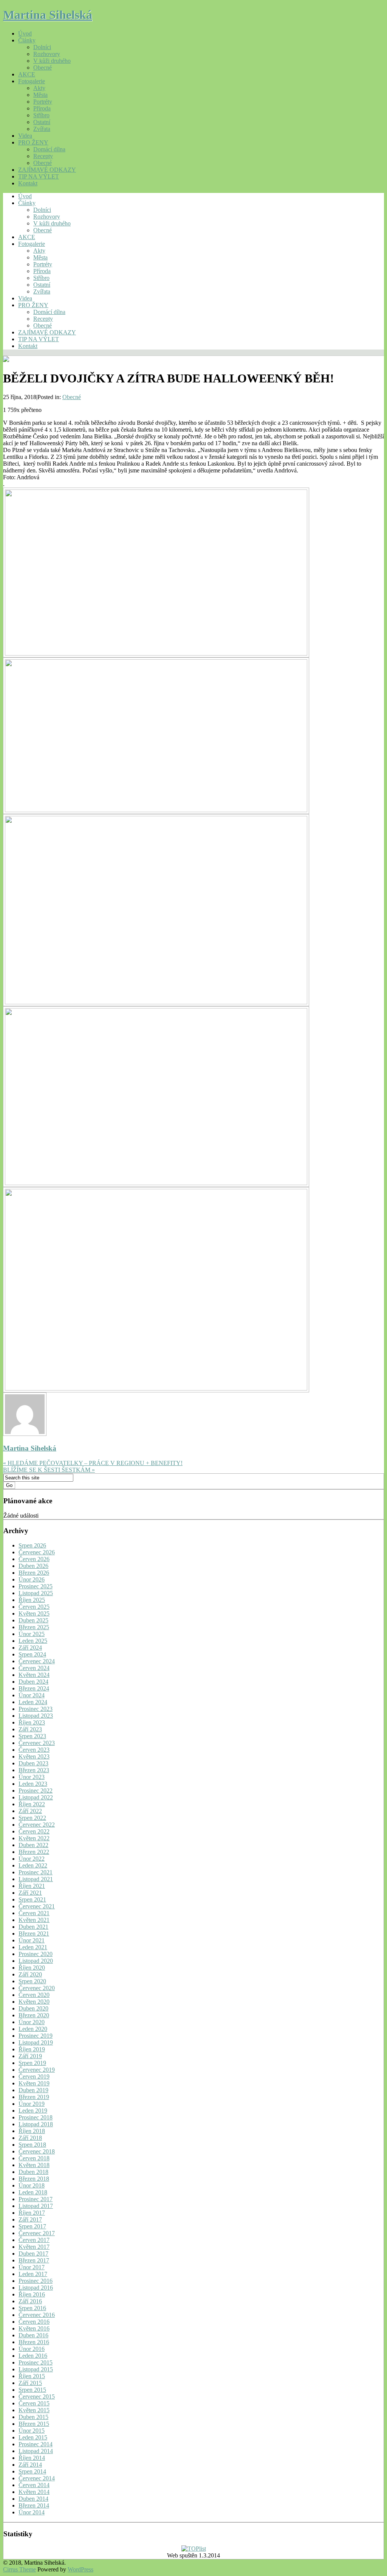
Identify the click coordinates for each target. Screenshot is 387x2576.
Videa (25, 136)
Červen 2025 (34, 1607)
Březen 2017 (34, 2260)
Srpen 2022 (32, 1818)
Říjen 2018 (32, 2131)
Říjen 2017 (32, 2213)
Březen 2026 (34, 1573)
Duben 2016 (33, 2335)
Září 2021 (30, 1893)
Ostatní (42, 122)
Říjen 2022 (32, 1804)
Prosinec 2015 (36, 2362)
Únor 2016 (32, 2349)
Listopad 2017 (36, 2206)
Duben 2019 (33, 2090)
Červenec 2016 (37, 2315)
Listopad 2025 (36, 1593)
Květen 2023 (34, 1756)
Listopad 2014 (36, 2451)
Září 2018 (30, 2138)
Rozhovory (47, 54)
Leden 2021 (33, 1947)
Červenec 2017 (37, 2233)
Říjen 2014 (32, 2458)
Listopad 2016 (36, 2288)
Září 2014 (30, 2465)
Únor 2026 (32, 1579)
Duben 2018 (33, 2172)
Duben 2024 (33, 1682)
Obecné (43, 68)
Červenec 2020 (37, 1988)
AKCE (27, 74)
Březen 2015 (34, 2424)
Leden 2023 (33, 1784)
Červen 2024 (34, 1668)
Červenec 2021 (37, 1906)
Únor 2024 (32, 1695)
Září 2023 (30, 1729)
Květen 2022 (34, 1838)
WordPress (80, 2569)
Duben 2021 (33, 1927)
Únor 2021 (32, 1940)
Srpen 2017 (32, 2226)
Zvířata (42, 129)
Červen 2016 (34, 2322)
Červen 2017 (34, 2240)
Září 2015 (30, 2383)
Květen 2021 (34, 1920)
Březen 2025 (34, 1627)
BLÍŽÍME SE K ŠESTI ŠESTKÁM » (49, 1470)
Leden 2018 (33, 2192)
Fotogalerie (32, 81)
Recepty (43, 156)
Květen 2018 (34, 2165)
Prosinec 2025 (36, 1586)
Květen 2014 (34, 2492)
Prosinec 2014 (36, 2444)
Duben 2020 (33, 2008)
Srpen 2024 (32, 1654)
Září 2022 (30, 1811)
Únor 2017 (32, 2267)
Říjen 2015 (32, 2376)
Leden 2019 (33, 2111)
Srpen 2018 (32, 2145)
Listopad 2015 (36, 2369)
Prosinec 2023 (36, 1709)
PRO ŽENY (33, 142)
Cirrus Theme (19, 2569)
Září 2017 (30, 2219)
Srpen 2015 (32, 2390)
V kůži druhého (52, 61)
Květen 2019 (34, 2083)
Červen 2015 (34, 2403)
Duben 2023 (33, 1763)
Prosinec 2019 (36, 2036)
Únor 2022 (32, 1859)
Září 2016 (30, 2301)
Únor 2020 (32, 2022)
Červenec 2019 (37, 2070)
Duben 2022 (33, 1845)
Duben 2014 (33, 2499)
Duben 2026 (33, 1566)
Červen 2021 (34, 1913)
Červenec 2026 (37, 1552)
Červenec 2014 (37, 2478)
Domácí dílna (49, 149)
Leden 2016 (33, 2356)
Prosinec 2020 (36, 1954)
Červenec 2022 (37, 1825)
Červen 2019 (34, 2076)
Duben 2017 (33, 2254)
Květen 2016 (34, 2328)
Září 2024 (30, 1648)
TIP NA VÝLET (39, 176)
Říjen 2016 (32, 2294)
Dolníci (42, 47)
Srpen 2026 (32, 1545)
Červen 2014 (34, 2485)
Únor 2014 (32, 2512)
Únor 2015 (32, 2431)
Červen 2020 (34, 1995)
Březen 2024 (34, 1688)
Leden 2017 (33, 2274)
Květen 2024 (34, 1675)
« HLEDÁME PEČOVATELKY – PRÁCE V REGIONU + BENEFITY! (93, 1463)
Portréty (43, 102)
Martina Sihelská (48, 15)
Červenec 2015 (37, 2397)
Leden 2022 (33, 1865)
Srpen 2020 (32, 1981)
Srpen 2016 (32, 2308)
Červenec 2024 (37, 1661)
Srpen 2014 (32, 2471)
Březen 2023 (34, 1770)
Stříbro (41, 115)
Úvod (25, 33)
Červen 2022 (34, 1831)
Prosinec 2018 (36, 2117)
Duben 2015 (33, 2417)
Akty (39, 88)
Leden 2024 (33, 1702)
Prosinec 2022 (36, 1791)
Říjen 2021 (32, 1886)
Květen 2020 (34, 2002)
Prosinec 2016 (36, 2281)
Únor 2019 (32, 2104)
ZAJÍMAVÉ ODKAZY (47, 170)
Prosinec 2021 (36, 1872)
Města (40, 95)
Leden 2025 (33, 1641)
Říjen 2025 (32, 1600)
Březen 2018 (34, 2179)
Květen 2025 (34, 1613)
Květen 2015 (34, 2410)
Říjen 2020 (32, 1968)
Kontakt (28, 183)
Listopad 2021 (36, 1879)
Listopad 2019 (36, 2042)
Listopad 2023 (36, 1716)
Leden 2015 (33, 2437)
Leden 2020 (33, 2029)
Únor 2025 (32, 1634)
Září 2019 (30, 2056)
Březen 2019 (34, 2097)
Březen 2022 (34, 1852)
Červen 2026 (34, 1559)
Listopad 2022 (36, 1797)
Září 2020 (30, 1974)
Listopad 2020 (36, 1961)
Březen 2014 (34, 2505)
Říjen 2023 (32, 1722)
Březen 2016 (34, 2342)
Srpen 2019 (32, 2063)
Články (27, 40)
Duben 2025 (33, 1620)
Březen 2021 (34, 1934)
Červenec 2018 (37, 2151)
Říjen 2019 (32, 2049)
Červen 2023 (34, 1750)
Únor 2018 (32, 2185)
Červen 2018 (34, 2158)
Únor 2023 (32, 1777)
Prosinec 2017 (36, 2199)
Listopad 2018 (36, 2124)
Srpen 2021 (32, 1899)
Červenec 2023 (37, 1743)
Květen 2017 (34, 2247)
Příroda (42, 108)
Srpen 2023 (32, 1736)
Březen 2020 (34, 2015)
